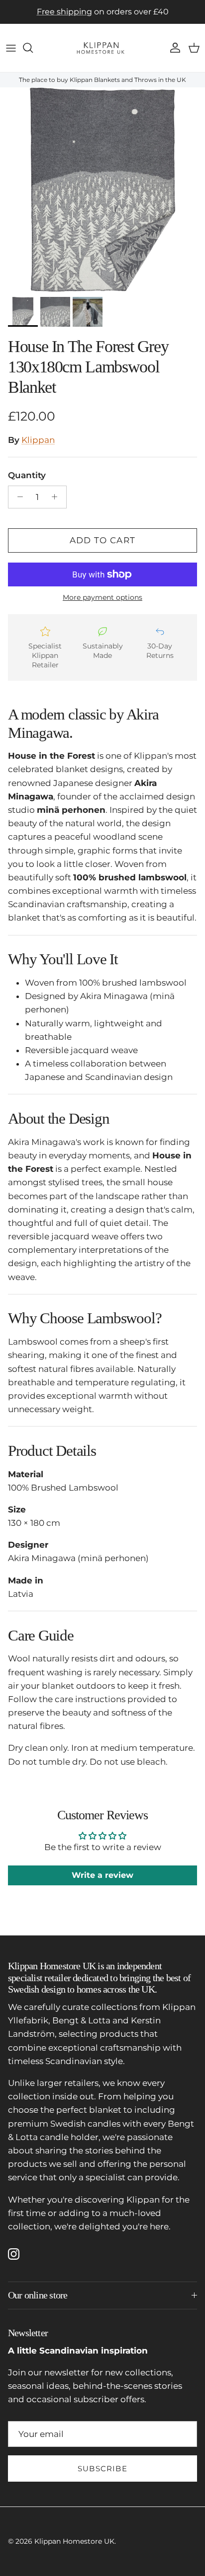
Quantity (27, 475)
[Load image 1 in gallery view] (102, 190)
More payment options (102, 598)
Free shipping (64, 12)
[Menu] (11, 48)
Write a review (102, 1875)
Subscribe (102, 2469)
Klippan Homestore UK (74, 2541)
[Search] (33, 48)
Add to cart (103, 540)
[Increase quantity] (57, 497)
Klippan (38, 440)
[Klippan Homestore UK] (102, 48)
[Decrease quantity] (17, 497)
